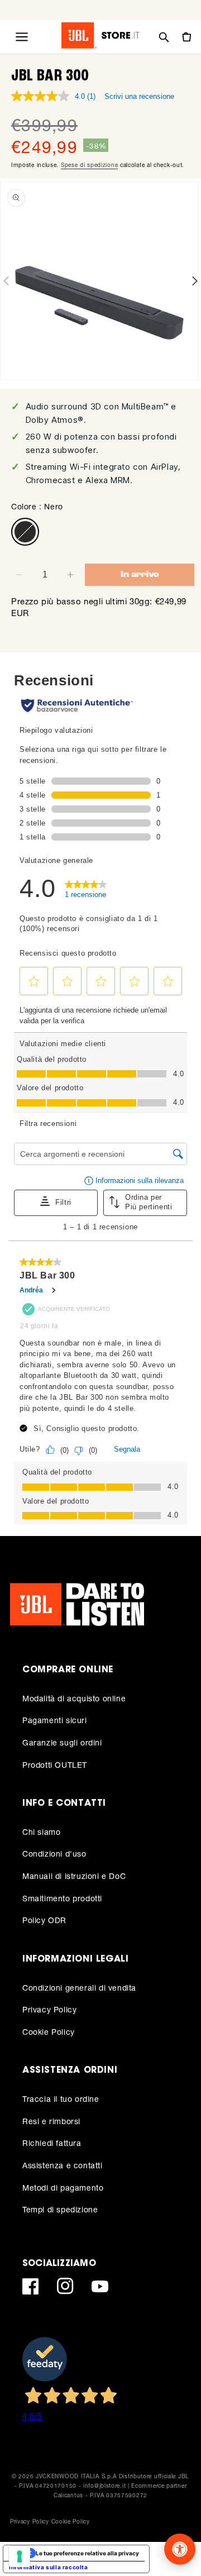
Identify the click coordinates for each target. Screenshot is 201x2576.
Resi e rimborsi (51, 2121)
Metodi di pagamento (63, 2188)
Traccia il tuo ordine (61, 2099)
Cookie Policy (49, 2032)
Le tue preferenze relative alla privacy (87, 2553)
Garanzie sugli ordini (62, 1742)
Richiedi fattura (52, 2143)
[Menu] (22, 37)
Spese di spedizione (89, 165)
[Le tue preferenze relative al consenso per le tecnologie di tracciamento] (20, 2556)
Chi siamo (41, 1832)
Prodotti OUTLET (55, 1765)
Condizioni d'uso (54, 1854)
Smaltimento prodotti (62, 1898)
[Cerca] (164, 37)
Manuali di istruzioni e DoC (74, 1876)
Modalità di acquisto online (74, 1698)
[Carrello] (186, 37)
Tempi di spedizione (60, 2209)
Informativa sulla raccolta (49, 2567)
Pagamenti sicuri (55, 1720)
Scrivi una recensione (139, 96)
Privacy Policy (49, 2009)
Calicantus (68, 2495)
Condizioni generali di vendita (79, 1988)
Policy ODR (44, 1920)
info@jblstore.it (104, 2486)
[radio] (25, 532)
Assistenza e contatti (63, 2165)
